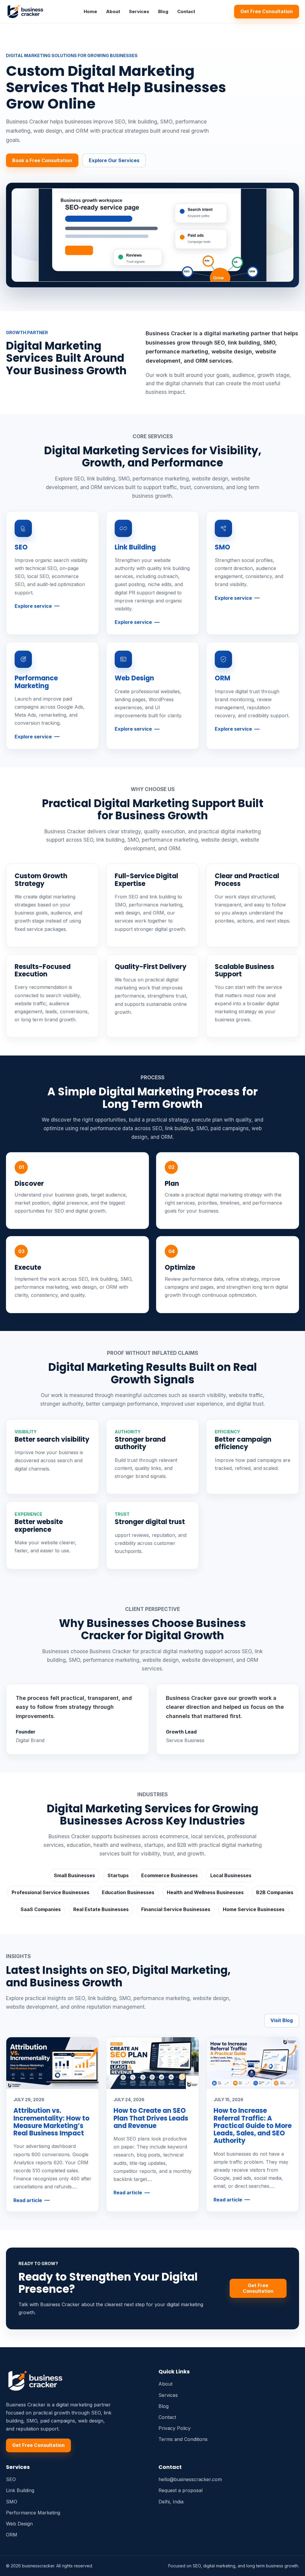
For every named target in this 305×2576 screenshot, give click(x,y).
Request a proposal (180, 2490)
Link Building (135, 547)
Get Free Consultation (267, 11)
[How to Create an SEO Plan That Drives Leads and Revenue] (152, 2063)
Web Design (134, 678)
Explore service (33, 606)
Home (90, 11)
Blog (163, 11)
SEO (21, 547)
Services (139, 11)
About (113, 11)
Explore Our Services (114, 160)
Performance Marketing (36, 682)
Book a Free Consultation (42, 160)
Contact (186, 11)
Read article (28, 2200)
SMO (222, 547)
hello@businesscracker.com (190, 2479)
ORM (222, 678)
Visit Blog (282, 2020)
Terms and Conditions (183, 2439)
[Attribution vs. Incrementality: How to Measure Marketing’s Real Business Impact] (52, 2063)
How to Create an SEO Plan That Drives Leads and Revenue (151, 2118)
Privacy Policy (175, 2428)
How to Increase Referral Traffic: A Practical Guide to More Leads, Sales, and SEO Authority (253, 2126)
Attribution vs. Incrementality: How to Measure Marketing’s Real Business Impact (51, 2122)
